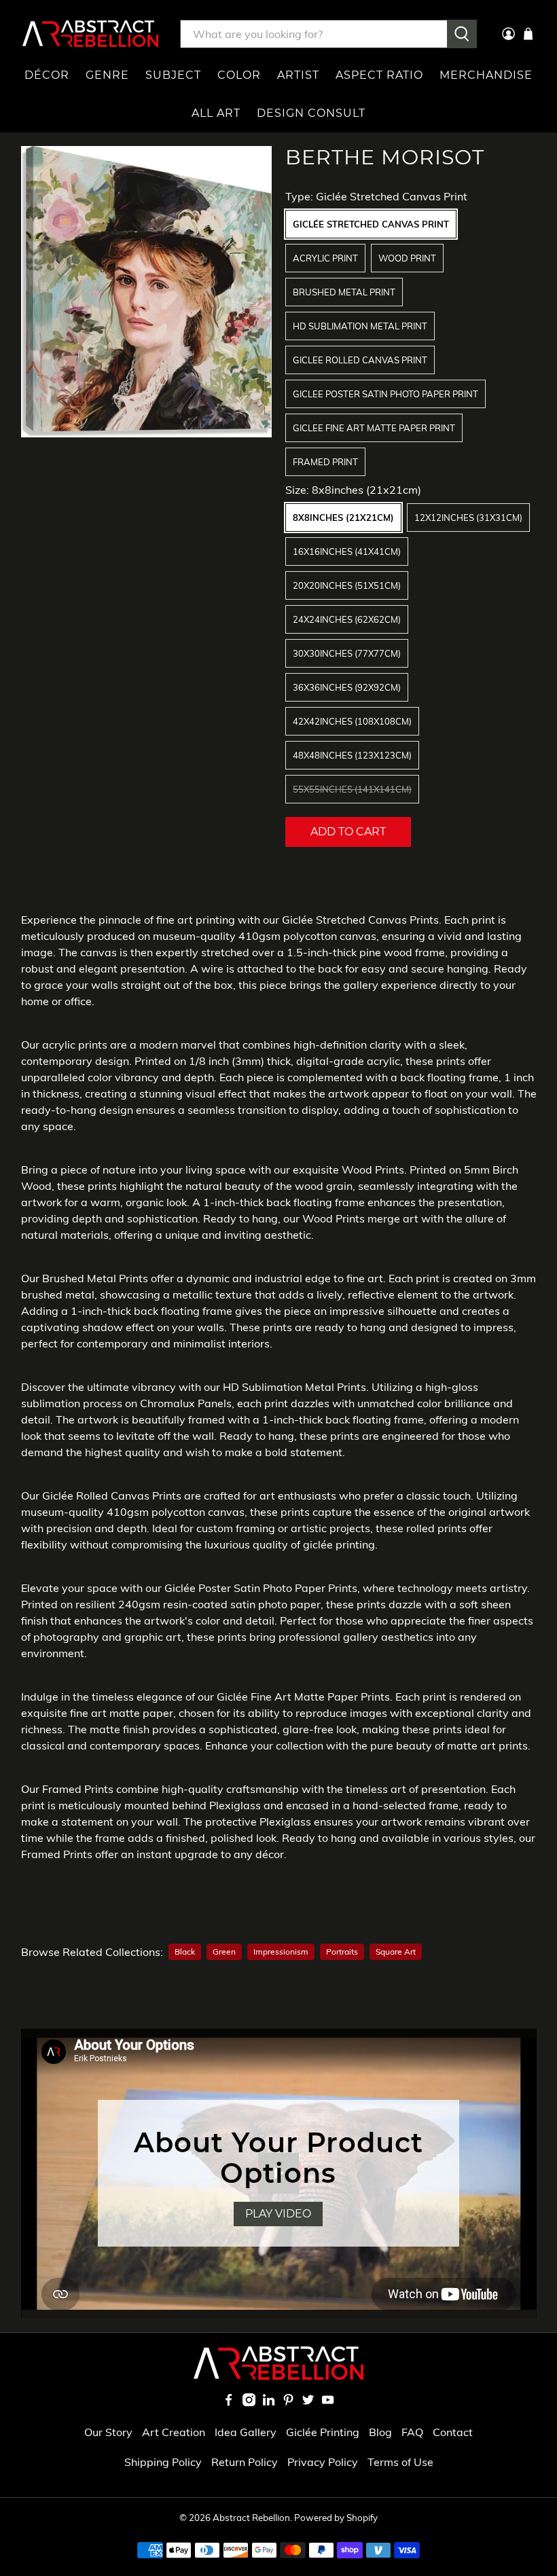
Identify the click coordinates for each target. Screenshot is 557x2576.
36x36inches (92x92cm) (347, 687)
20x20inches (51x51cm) (347, 585)
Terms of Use (400, 2462)
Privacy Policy (323, 2462)
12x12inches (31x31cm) (468, 518)
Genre (107, 75)
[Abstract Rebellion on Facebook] (229, 2402)
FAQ (412, 2432)
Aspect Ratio (379, 75)
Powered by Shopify (336, 2518)
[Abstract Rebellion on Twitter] (308, 2402)
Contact (453, 2432)
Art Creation (174, 2432)
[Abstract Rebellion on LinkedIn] (269, 2402)
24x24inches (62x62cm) (347, 619)
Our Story (108, 2432)
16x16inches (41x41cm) (347, 551)
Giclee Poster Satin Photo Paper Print (385, 394)
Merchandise (486, 75)
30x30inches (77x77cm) (347, 653)
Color (239, 75)
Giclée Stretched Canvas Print (371, 224)
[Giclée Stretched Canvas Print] (147, 292)
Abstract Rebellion (251, 2518)
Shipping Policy (163, 2462)
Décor (47, 75)
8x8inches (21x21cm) (343, 518)
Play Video (278, 2214)
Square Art (396, 1952)
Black (185, 1952)
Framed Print (325, 462)
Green (224, 1952)
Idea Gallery (246, 2432)
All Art (216, 113)
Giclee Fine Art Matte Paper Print (374, 428)
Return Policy (245, 2462)
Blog (380, 2432)
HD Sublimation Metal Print (360, 326)
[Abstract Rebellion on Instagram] (249, 2402)
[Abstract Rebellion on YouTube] (328, 2402)
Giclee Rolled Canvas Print (360, 360)
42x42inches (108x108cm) (352, 721)
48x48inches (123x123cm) (352, 755)
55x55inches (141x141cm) (352, 789)
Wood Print (407, 258)
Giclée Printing (323, 2432)
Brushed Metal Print (344, 292)
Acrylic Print (325, 258)
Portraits (342, 1952)
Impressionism (281, 1952)
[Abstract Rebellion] (90, 34)
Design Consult (311, 113)
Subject (173, 75)
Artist (298, 75)
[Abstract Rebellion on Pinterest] (288, 2402)
